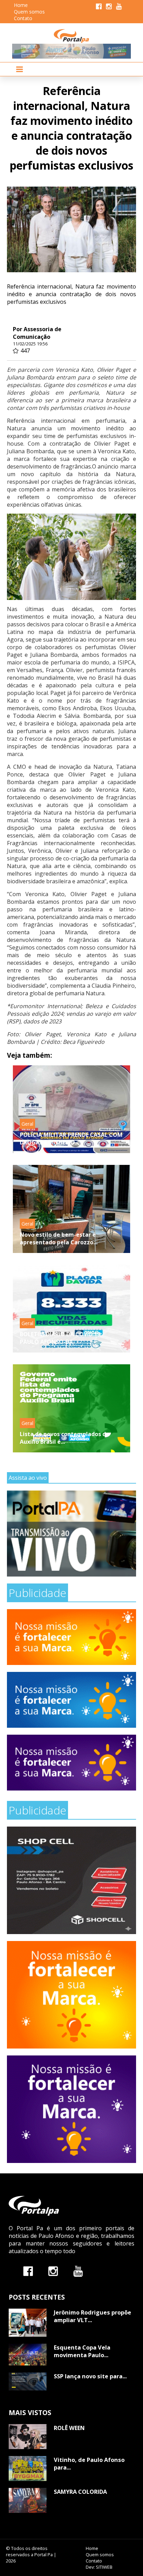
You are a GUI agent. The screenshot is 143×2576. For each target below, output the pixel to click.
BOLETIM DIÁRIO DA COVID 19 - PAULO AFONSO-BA (62, 1338)
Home (21, 5)
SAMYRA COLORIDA (80, 2492)
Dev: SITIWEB (99, 2567)
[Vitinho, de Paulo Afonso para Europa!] (28, 2468)
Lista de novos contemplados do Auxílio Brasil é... (65, 1438)
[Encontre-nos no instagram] (53, 2271)
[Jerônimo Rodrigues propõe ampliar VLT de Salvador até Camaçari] (28, 2323)
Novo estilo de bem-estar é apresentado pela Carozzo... (59, 1238)
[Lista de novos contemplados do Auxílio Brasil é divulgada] (71, 1408)
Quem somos (29, 12)
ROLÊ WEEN (69, 2428)
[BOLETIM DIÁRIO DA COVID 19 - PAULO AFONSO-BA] (71, 1309)
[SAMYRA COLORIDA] (28, 2500)
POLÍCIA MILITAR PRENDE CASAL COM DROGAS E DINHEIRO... (71, 1139)
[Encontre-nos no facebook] (28, 2271)
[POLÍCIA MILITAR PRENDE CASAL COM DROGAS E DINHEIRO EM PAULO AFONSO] (71, 1109)
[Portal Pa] (72, 36)
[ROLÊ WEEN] (28, 2437)
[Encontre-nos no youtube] (78, 2271)
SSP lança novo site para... (90, 2376)
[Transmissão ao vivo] (71, 1534)
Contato (23, 18)
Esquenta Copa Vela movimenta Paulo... (82, 2351)
